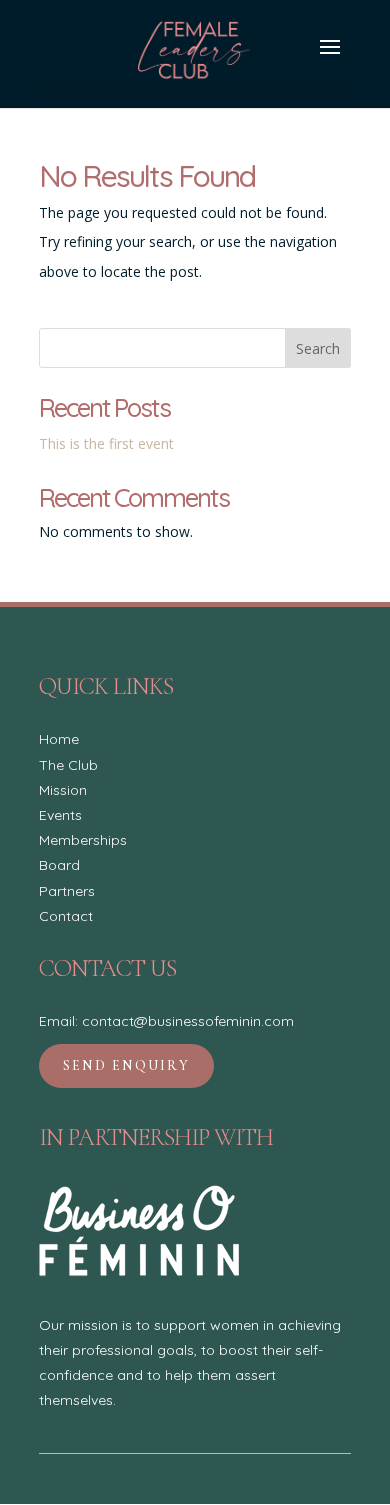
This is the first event (106, 443)
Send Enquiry (126, 1065)
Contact (66, 916)
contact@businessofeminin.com (188, 1021)
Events (60, 815)
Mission (63, 790)
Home (59, 739)
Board (59, 865)
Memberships (83, 840)
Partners (67, 891)
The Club (68, 765)
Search (318, 348)
